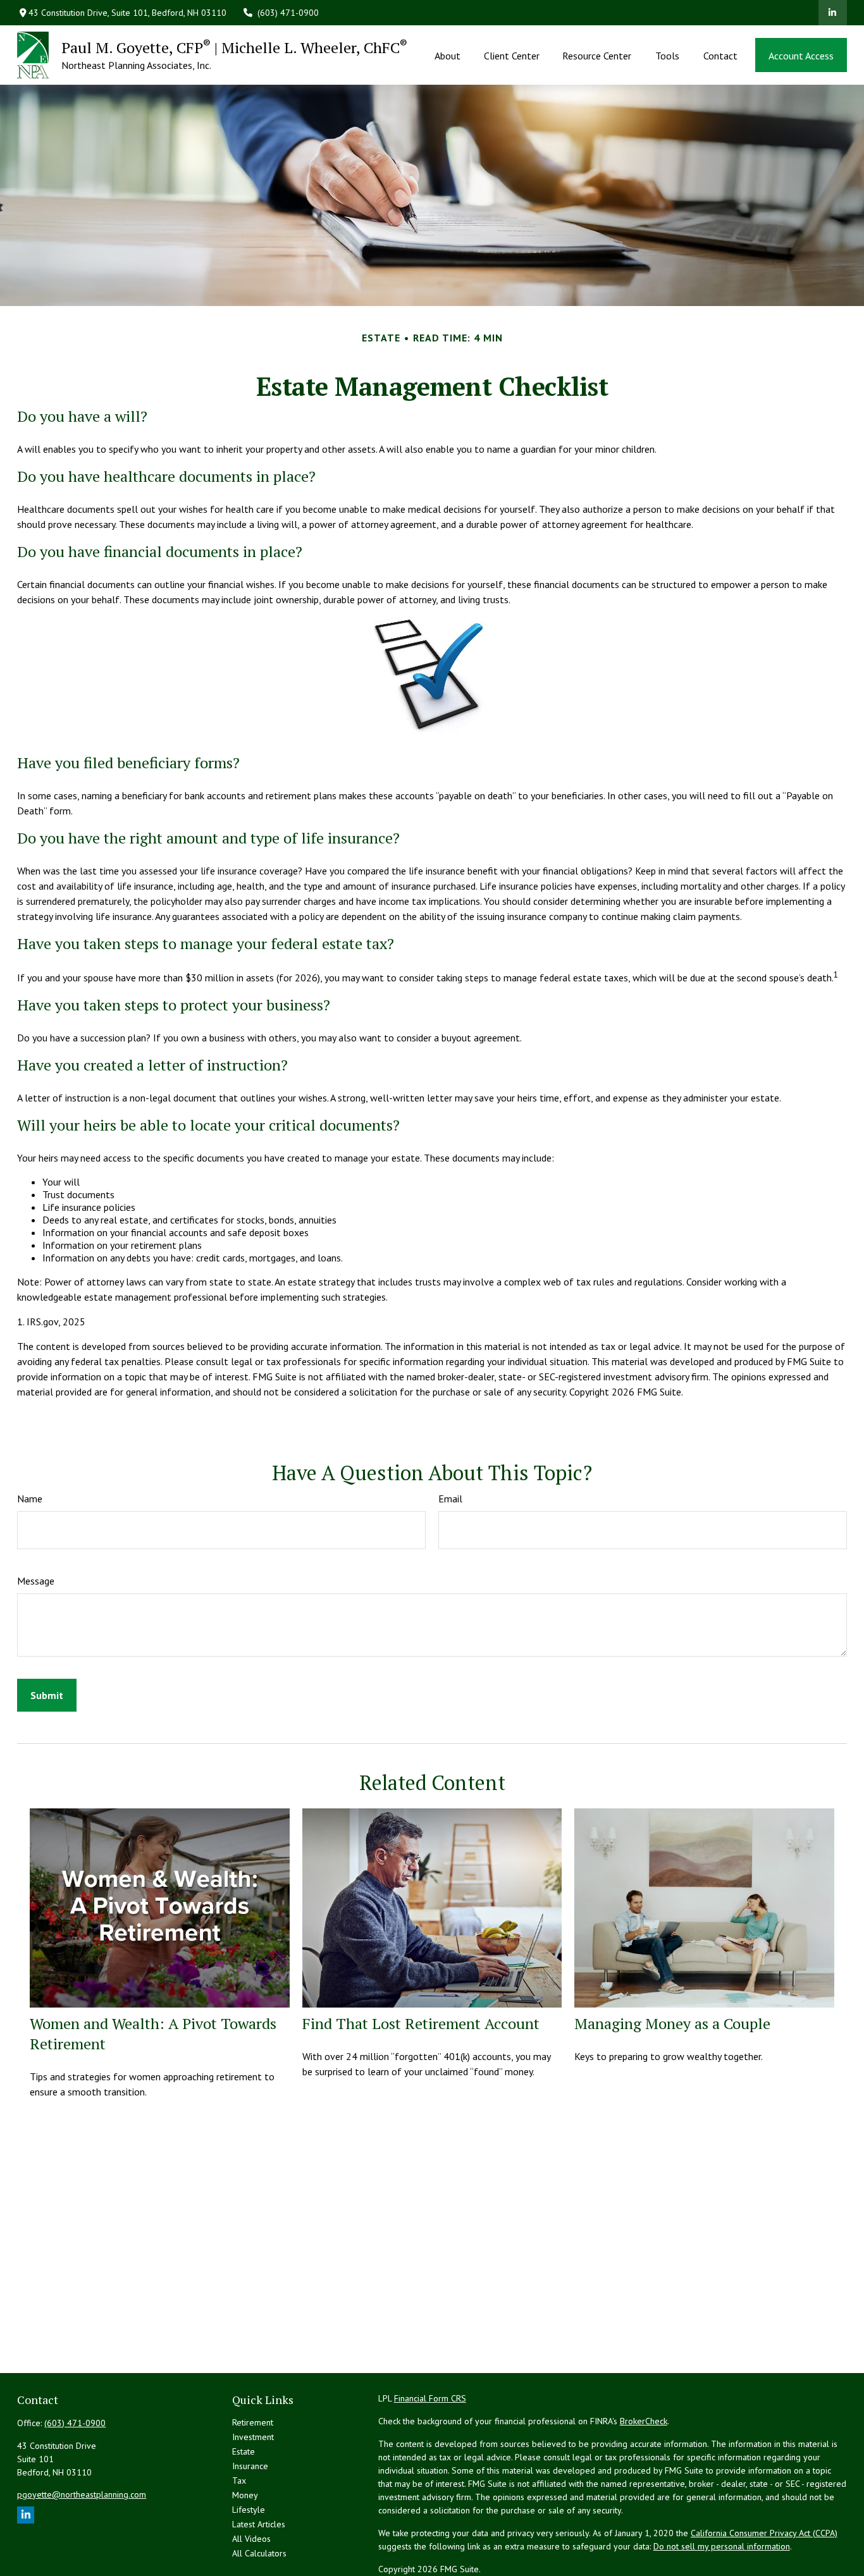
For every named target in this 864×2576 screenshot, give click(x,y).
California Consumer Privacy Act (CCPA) (764, 2533)
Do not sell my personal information (722, 2546)
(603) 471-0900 (288, 13)
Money (245, 2495)
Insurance (250, 2466)
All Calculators (259, 2553)
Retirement (253, 2422)
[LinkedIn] (833, 13)
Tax (239, 2481)
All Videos (251, 2539)
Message (36, 1581)
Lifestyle (249, 2510)
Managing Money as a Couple (672, 2023)
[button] (448, 55)
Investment (253, 2437)
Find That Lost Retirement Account (421, 2023)
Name (30, 1499)
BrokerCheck (644, 2421)
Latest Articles (259, 2524)
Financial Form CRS (430, 2398)
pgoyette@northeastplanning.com (82, 2494)
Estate (244, 2451)
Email (450, 1499)
